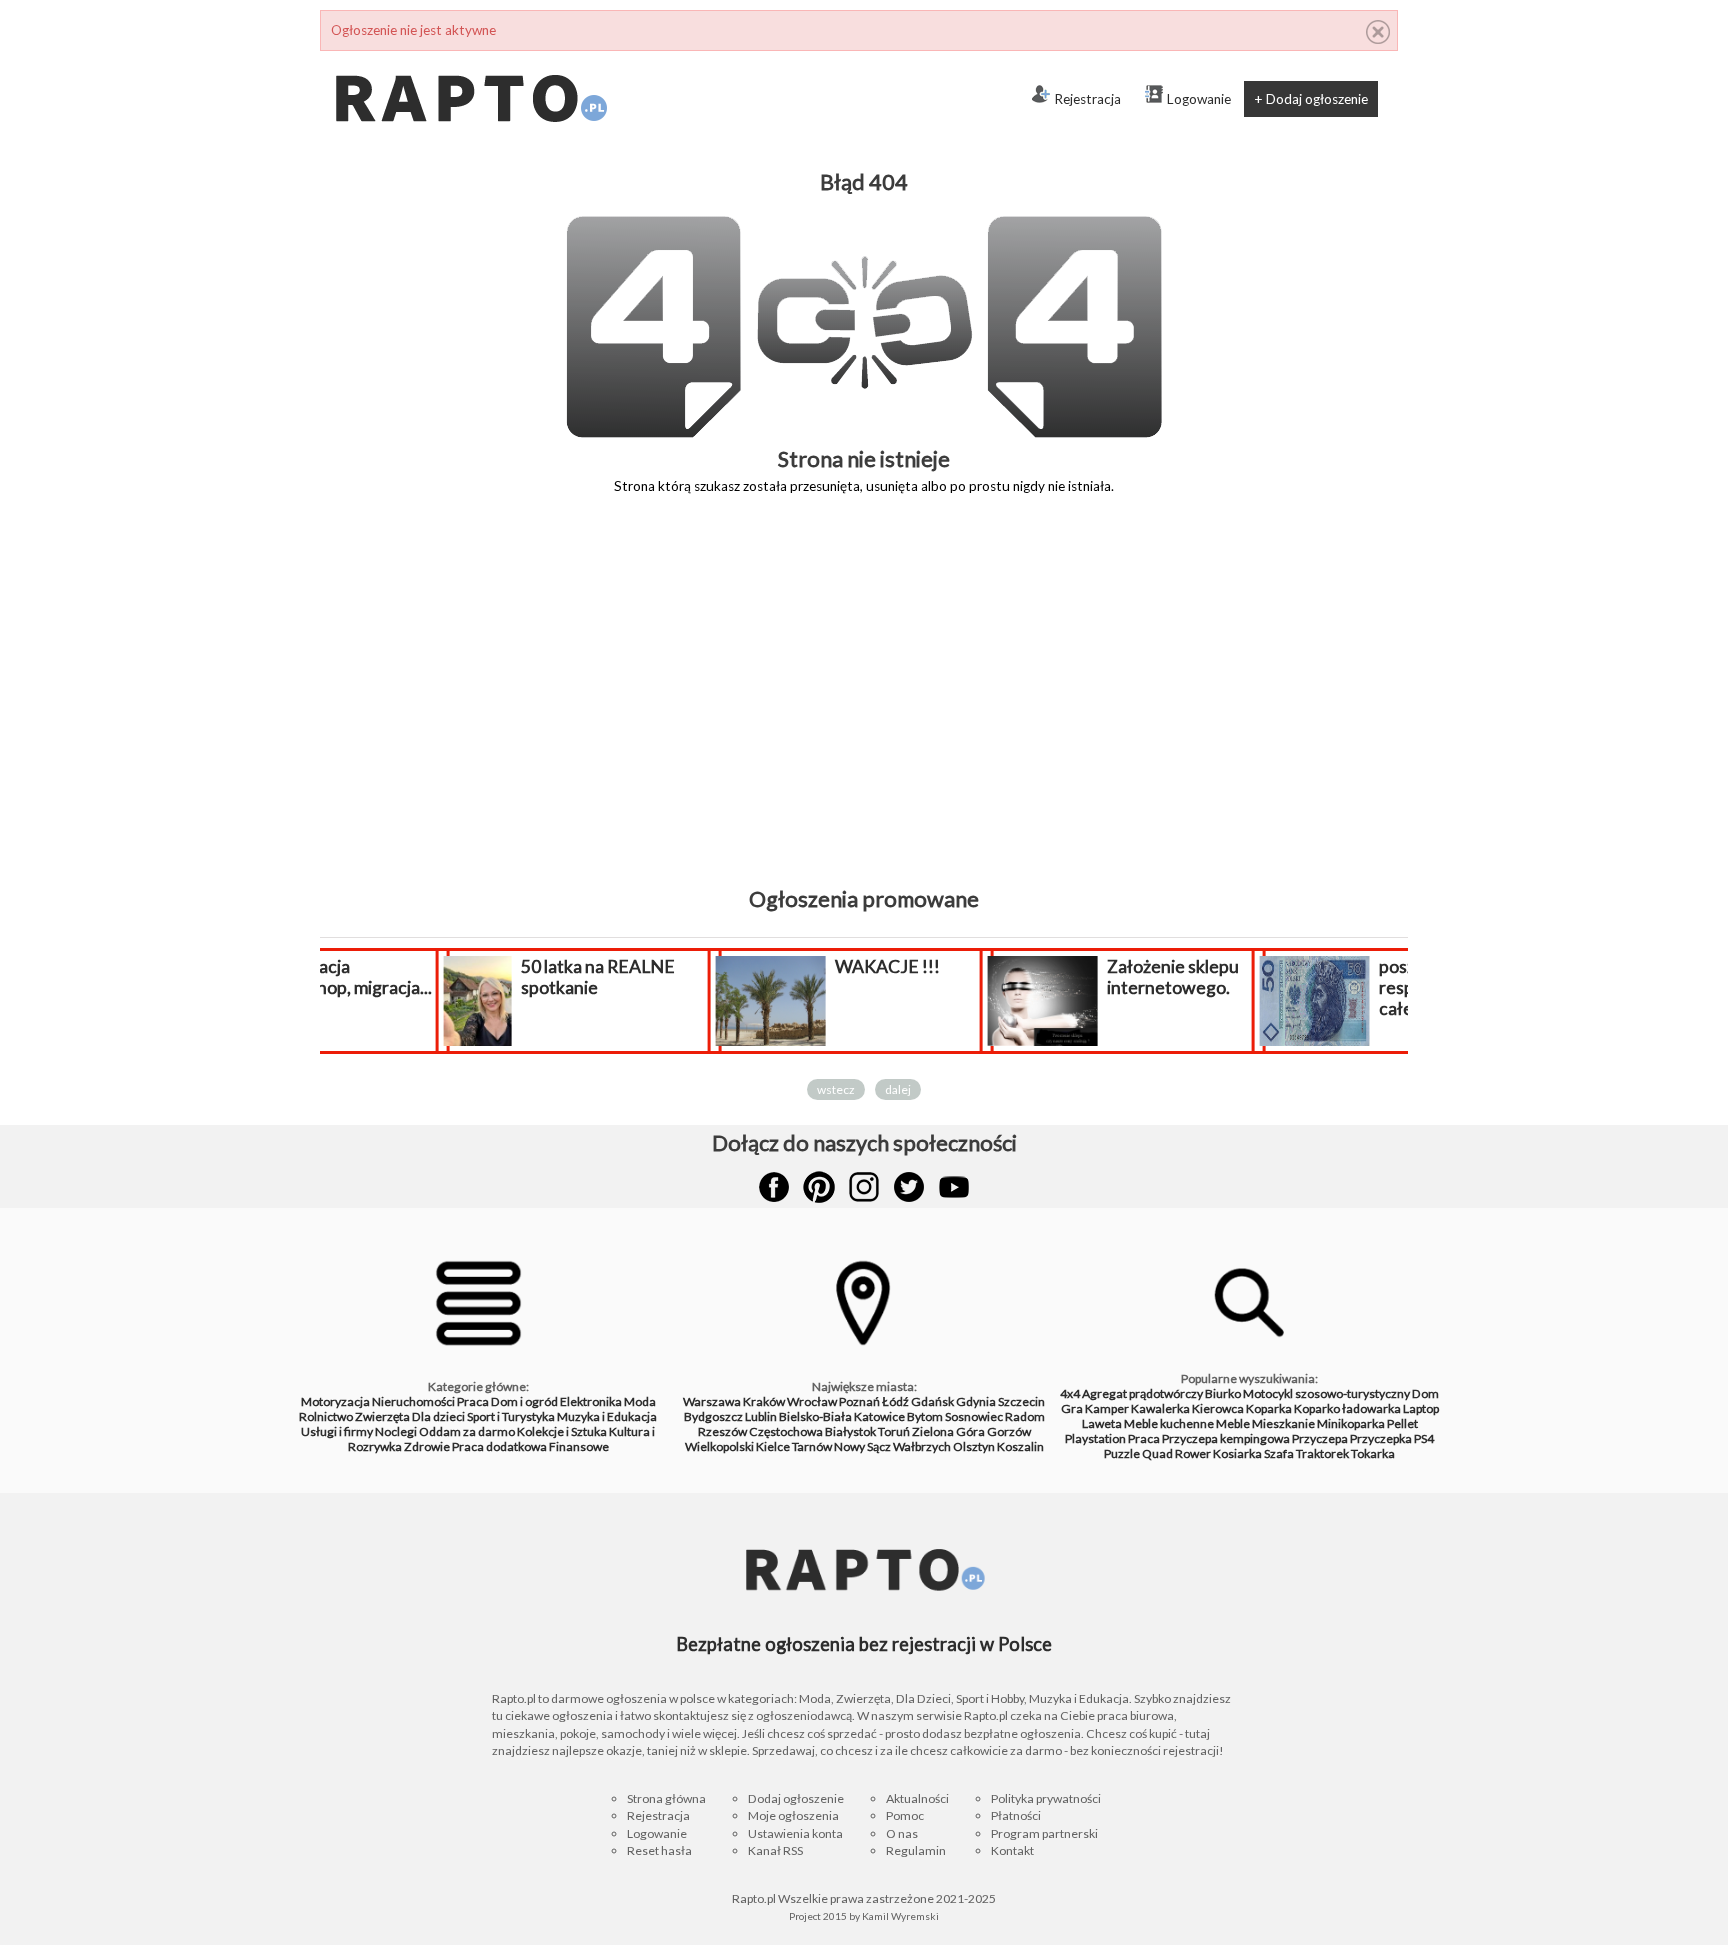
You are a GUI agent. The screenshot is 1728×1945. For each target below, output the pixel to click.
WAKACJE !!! (782, 966)
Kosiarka (1237, 1453)
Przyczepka (1381, 1438)
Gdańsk (932, 1401)
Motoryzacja (335, 1401)
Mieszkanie (1283, 1423)
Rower (1193, 1453)
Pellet (1402, 1423)
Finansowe (579, 1446)
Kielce (773, 1446)
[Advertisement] (864, 705)
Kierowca (1218, 1408)
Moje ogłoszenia (793, 1815)
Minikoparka (1351, 1423)
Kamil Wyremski (900, 1916)
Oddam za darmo (467, 1431)
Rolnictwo (326, 1416)
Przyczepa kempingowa (1226, 1438)
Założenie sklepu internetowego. (1068, 977)
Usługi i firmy (337, 1431)
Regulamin (916, 1850)
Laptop (1421, 1408)
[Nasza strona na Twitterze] (909, 1187)
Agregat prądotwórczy (1142, 1393)
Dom (1425, 1393)
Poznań (859, 1401)
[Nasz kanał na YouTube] (954, 1187)
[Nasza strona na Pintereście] (819, 1187)
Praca (473, 1401)
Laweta (1102, 1423)
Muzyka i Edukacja (607, 1416)
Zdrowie (427, 1446)
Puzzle (1122, 1453)
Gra (1072, 1408)
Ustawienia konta (795, 1833)
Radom (1025, 1416)
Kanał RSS (775, 1850)
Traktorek (1322, 1453)
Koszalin (1020, 1446)
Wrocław (812, 1401)
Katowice (879, 1416)
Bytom (925, 1416)
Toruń (894, 1431)
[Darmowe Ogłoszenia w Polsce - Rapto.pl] (470, 59)
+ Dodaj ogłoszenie (1311, 99)
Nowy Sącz (862, 1446)
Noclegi (396, 1431)
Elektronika (591, 1401)
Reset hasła (659, 1850)
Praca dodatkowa (499, 1446)
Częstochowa (786, 1431)
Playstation (1095, 1438)
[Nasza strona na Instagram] (864, 1187)
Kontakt (1012, 1850)
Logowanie (1199, 99)
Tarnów (812, 1446)
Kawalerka (1160, 1408)
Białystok (850, 1431)
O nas (902, 1833)
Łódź (895, 1401)
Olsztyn (974, 1446)
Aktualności (917, 1798)
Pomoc (905, 1815)
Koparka (1269, 1408)
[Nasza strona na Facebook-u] (774, 1187)
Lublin (761, 1416)
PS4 (1424, 1438)
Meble (1233, 1423)
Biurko (1223, 1393)
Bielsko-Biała (815, 1416)
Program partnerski (1044, 1833)
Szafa (1279, 1453)
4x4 (1070, 1393)
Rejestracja (1087, 99)
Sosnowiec (974, 1416)
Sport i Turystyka (511, 1416)
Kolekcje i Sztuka (562, 1431)
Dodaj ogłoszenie (796, 1798)
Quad (1157, 1453)
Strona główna (666, 1798)
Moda (640, 1401)
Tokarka (1373, 1453)
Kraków (764, 1401)
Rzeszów (722, 1431)
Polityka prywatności (1046, 1798)
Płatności (1016, 1815)
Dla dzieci (438, 1416)
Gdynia (976, 1401)
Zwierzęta (382, 1416)
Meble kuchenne (1169, 1423)
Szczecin (1021, 1401)
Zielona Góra (948, 1431)
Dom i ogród (524, 1401)
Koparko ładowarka (1347, 1408)
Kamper (1107, 1408)
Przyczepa (1320, 1438)
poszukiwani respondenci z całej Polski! (1328, 987)
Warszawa (712, 1401)
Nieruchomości (413, 1401)
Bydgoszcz (713, 1416)
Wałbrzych (922, 1446)
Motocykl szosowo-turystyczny (1326, 1393)
